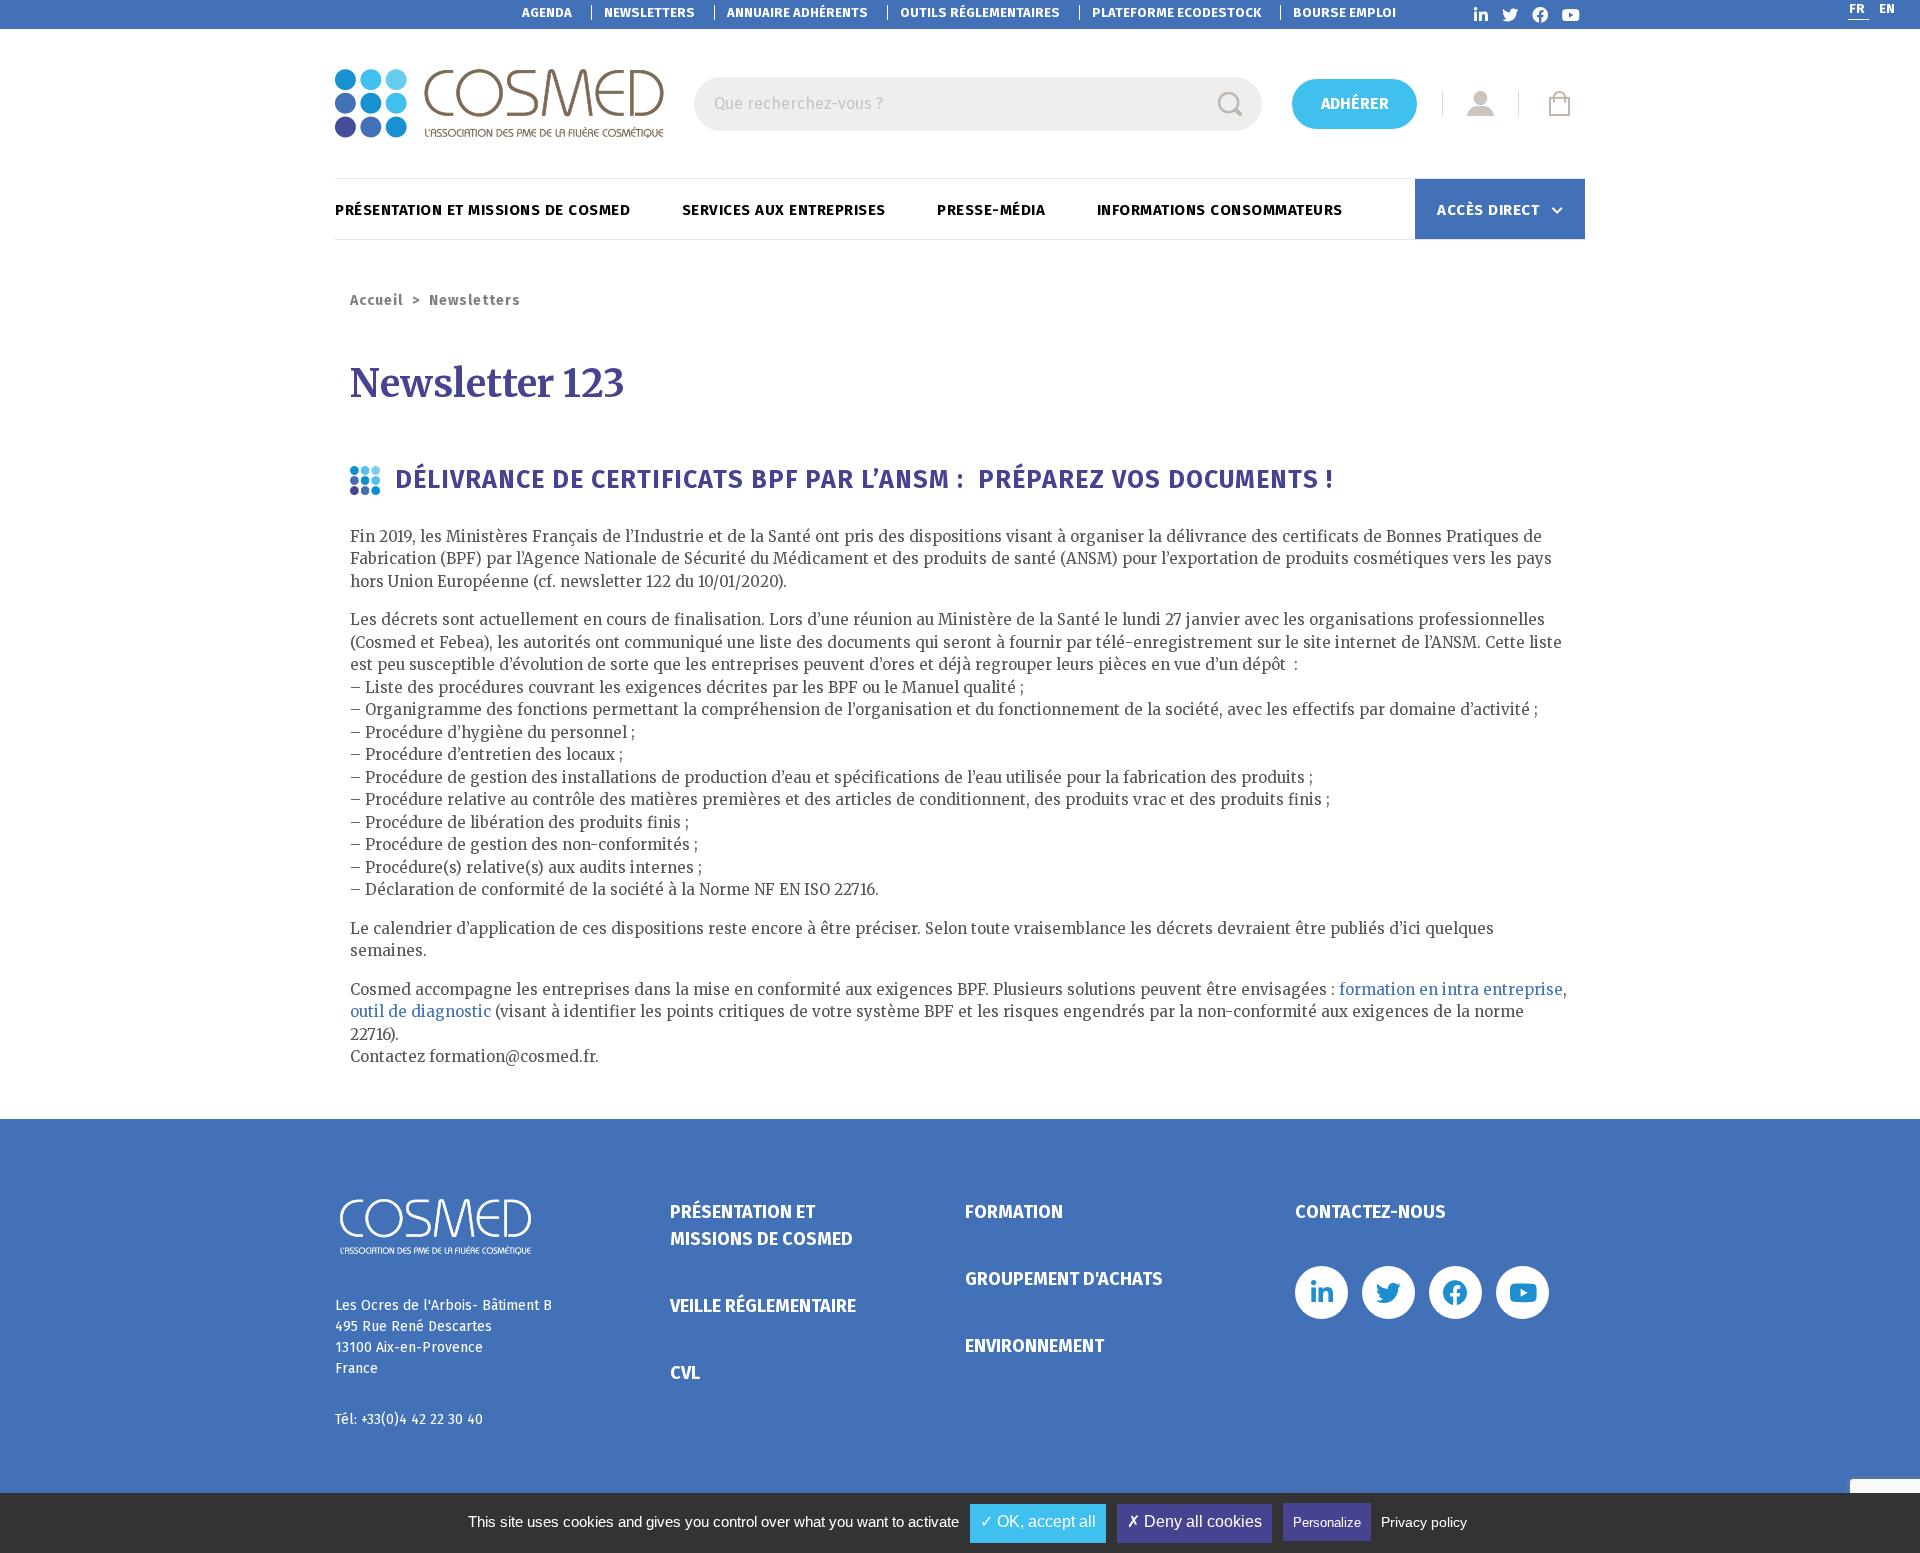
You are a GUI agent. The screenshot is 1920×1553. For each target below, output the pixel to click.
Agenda (547, 12)
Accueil (376, 300)
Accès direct (1490, 210)
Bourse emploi (1344, 12)
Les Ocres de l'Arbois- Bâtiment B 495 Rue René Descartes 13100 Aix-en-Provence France (443, 1337)
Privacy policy (1424, 1522)
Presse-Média (993, 210)
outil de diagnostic (420, 1011)
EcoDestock (1176, 12)
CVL (685, 1373)
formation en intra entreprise (1449, 989)
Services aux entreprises (786, 210)
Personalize (1327, 1522)
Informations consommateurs (1222, 210)
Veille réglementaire (763, 1306)
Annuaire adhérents (797, 12)
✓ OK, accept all (1038, 1521)
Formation (1014, 1212)
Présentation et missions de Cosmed (485, 210)
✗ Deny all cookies (1194, 1521)
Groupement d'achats (1064, 1279)
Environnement (1034, 1346)
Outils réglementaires (980, 12)
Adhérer (1355, 103)
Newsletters (649, 12)
